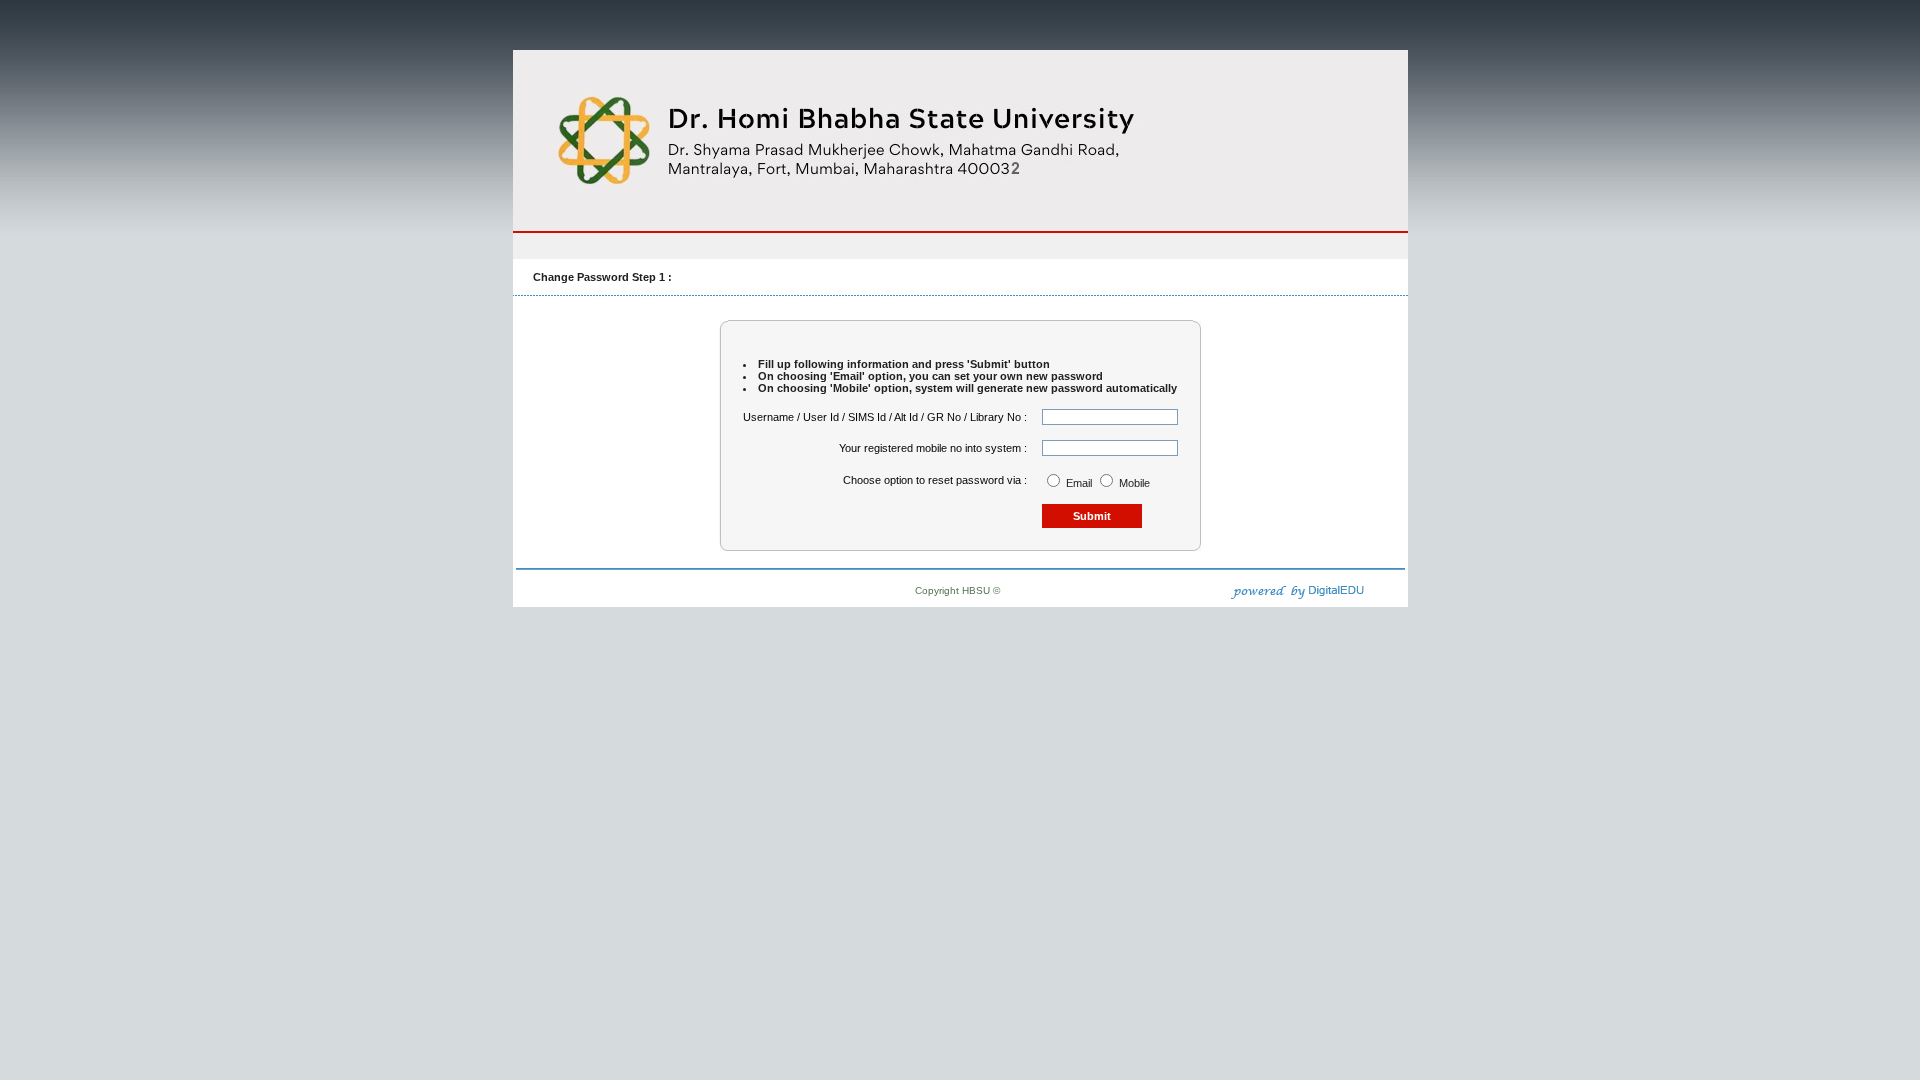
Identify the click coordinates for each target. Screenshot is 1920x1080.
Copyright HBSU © (957, 590)
